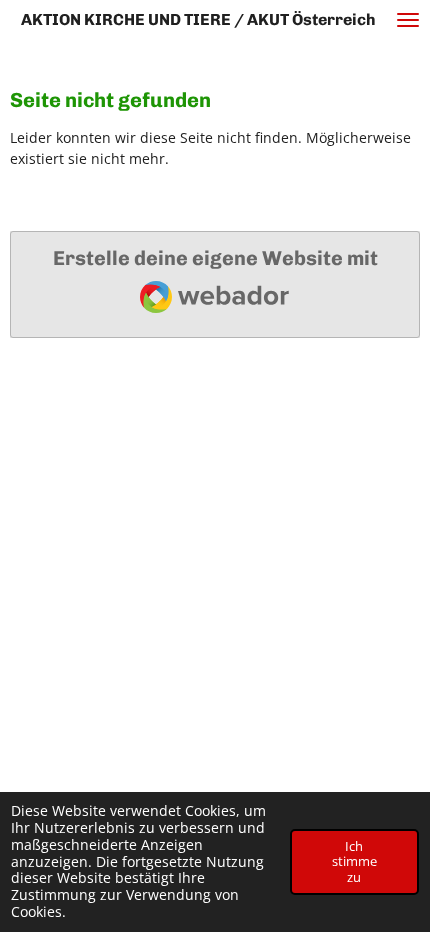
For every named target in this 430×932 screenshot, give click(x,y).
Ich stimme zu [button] (354, 861)
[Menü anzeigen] (408, 20)
